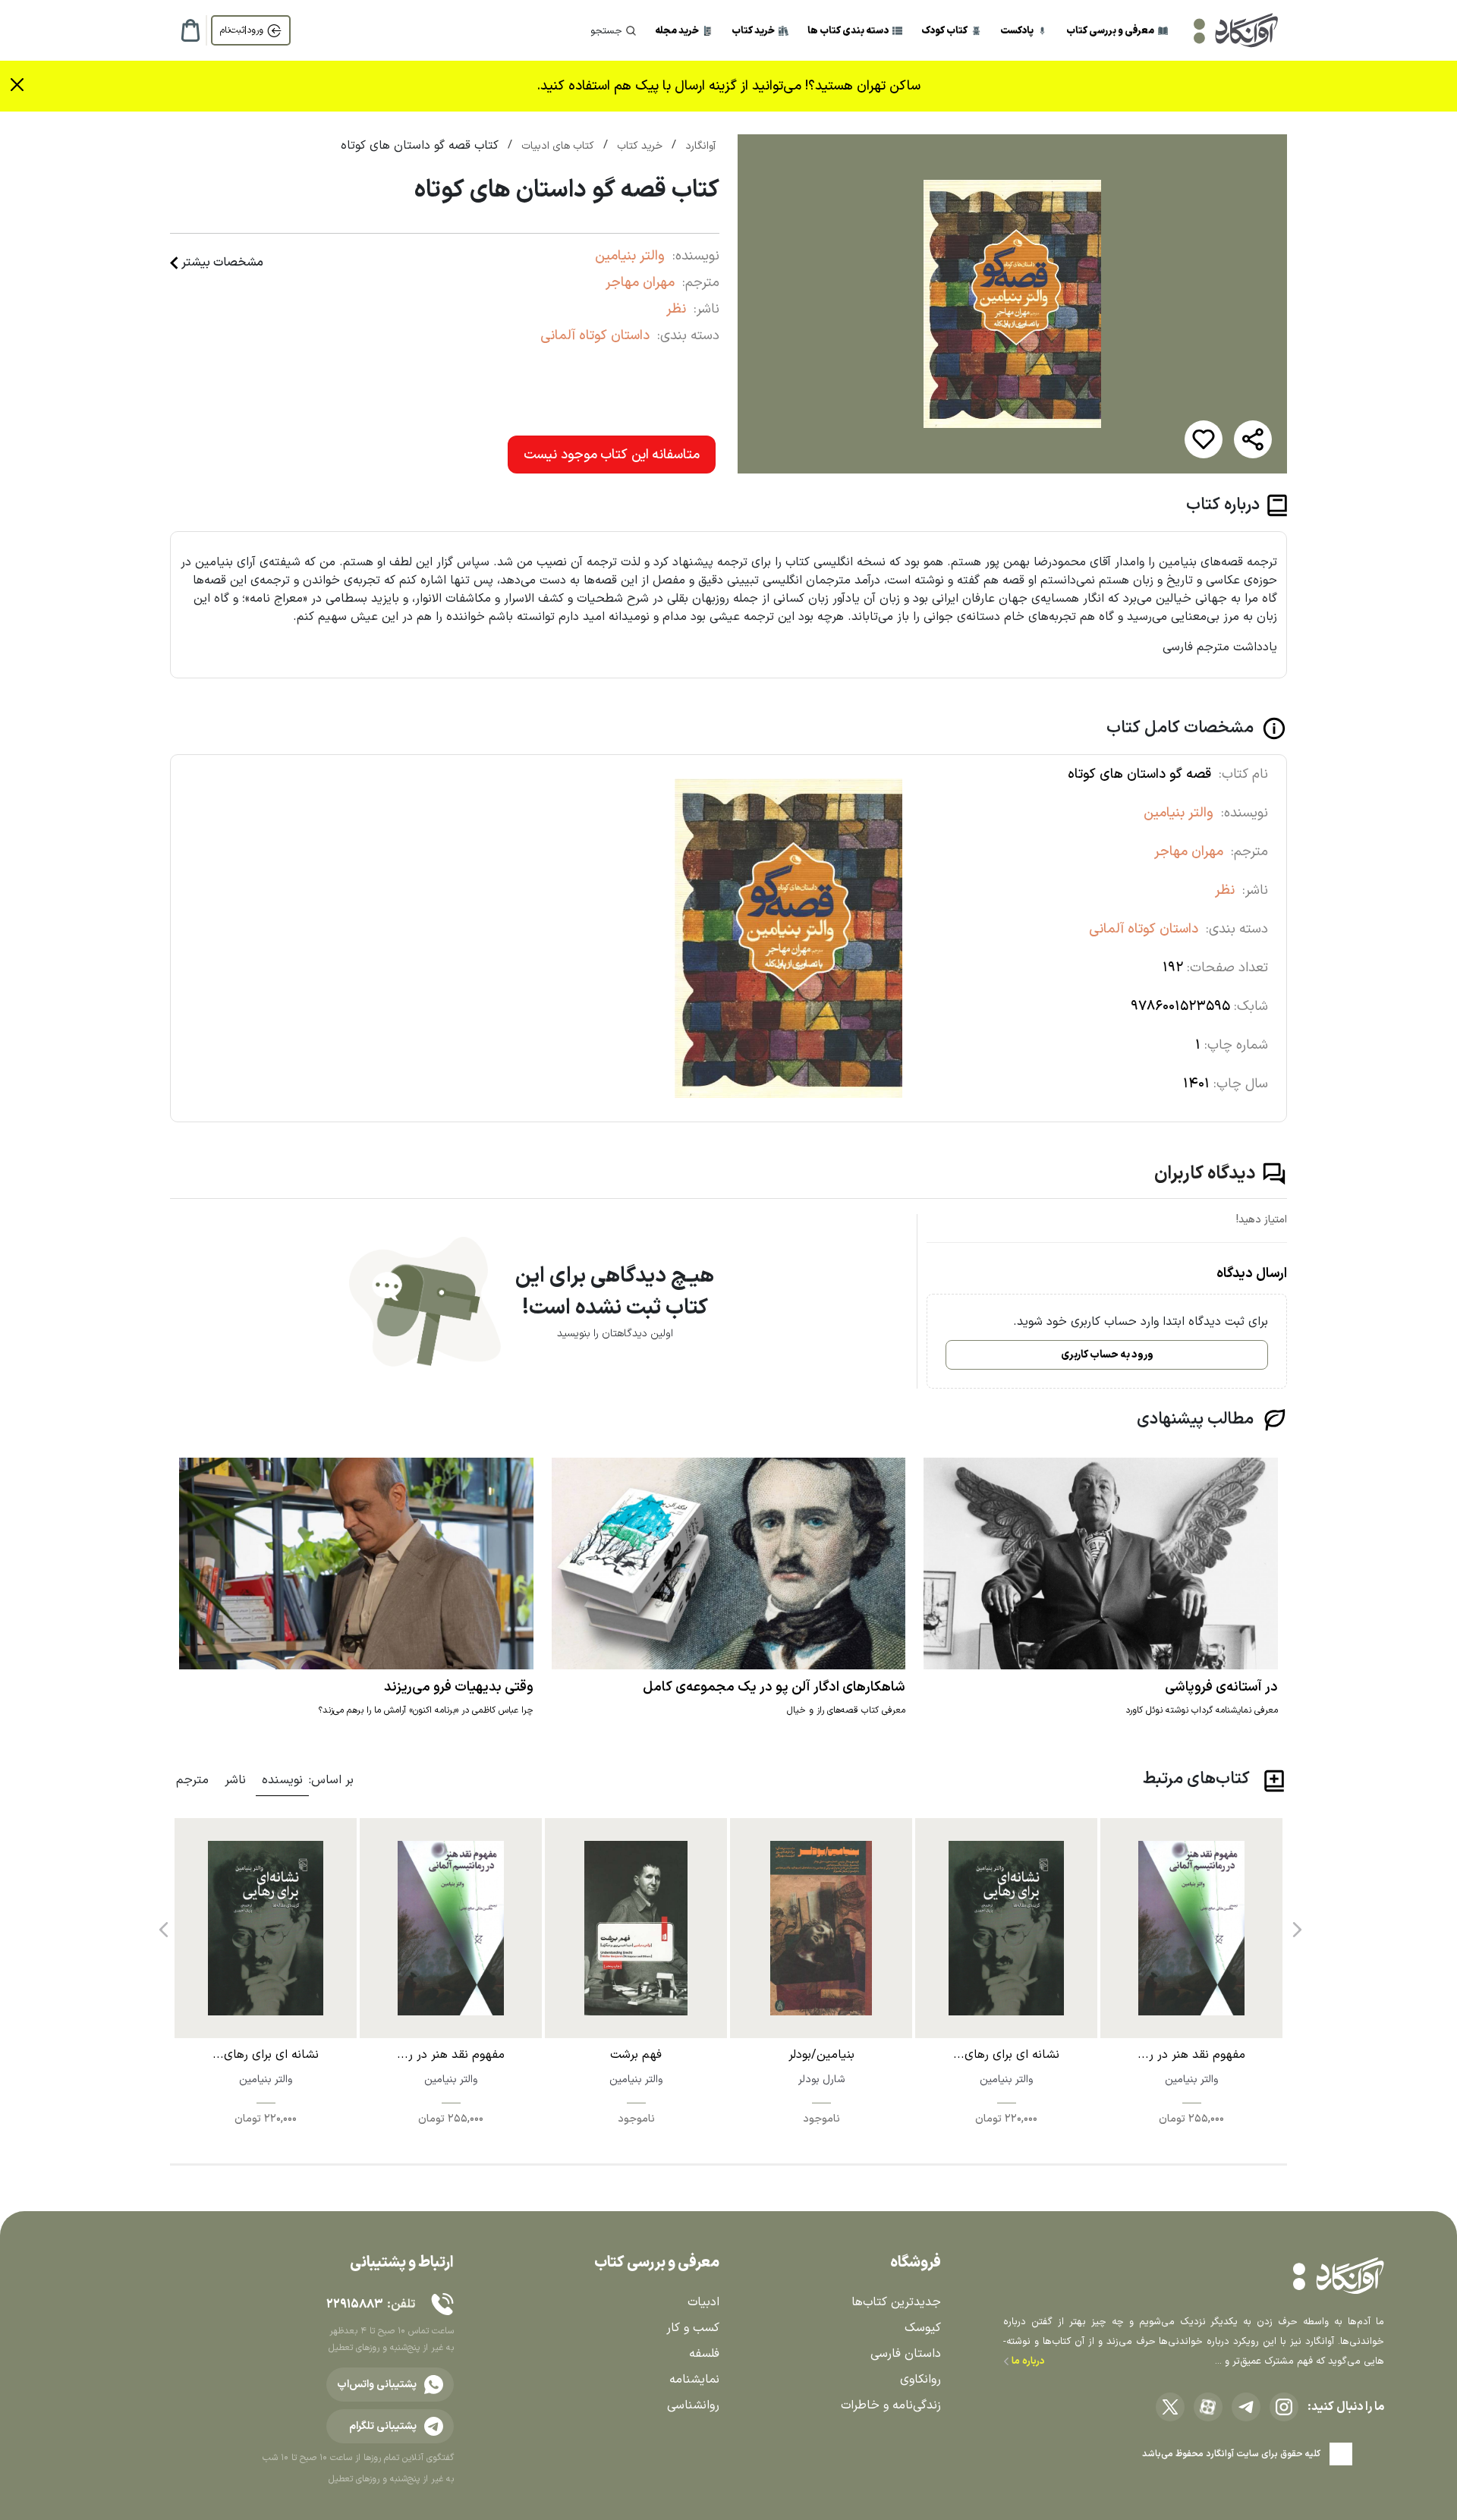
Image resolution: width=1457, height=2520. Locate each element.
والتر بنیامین (630, 256)
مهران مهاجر (640, 283)
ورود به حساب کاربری (1107, 1355)
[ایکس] (1170, 2407)
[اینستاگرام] (1284, 2407)
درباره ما (1027, 2361)
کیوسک (923, 2328)
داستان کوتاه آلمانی (595, 336)
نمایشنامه (694, 2380)
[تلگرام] (1246, 2407)
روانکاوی (920, 2380)
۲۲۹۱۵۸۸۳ (354, 2304)
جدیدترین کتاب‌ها (896, 2302)
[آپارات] (1208, 2407)
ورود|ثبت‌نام (242, 30)
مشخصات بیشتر (222, 263)
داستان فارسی (906, 2354)
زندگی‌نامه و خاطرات (891, 2405)
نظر (676, 309)
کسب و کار (693, 2328)
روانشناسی (693, 2405)
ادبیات (703, 2302)
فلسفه (704, 2354)
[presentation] (1295, 1924)
